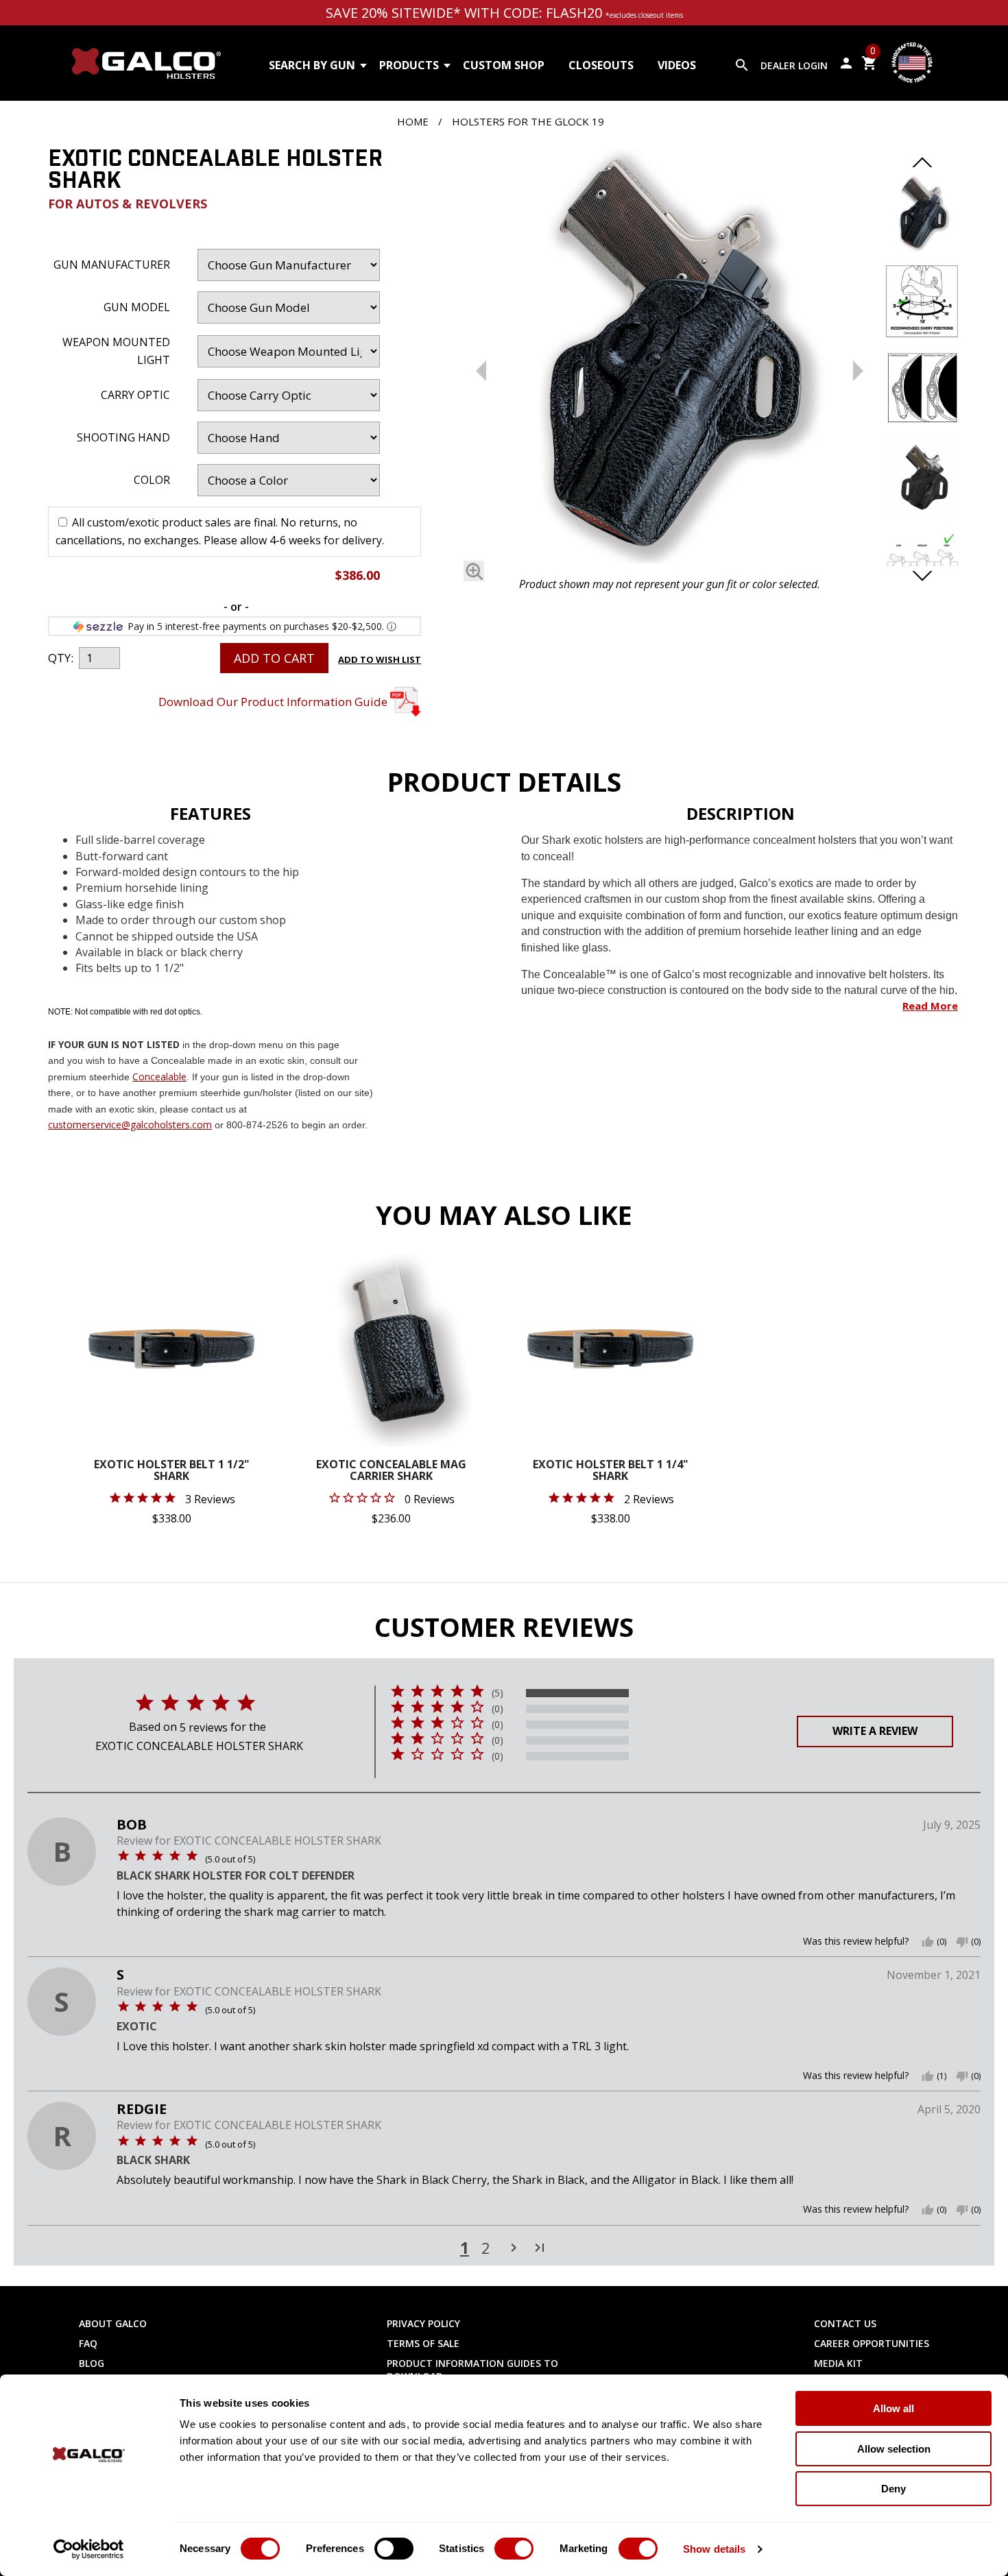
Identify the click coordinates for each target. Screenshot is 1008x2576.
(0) (497, 1709)
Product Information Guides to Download (472, 2370)
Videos (677, 65)
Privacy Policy (423, 2323)
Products (409, 65)
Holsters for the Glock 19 (528, 121)
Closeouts (601, 65)
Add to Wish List (380, 659)
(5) (497, 1693)
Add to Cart (274, 658)
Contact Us (845, 2323)
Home (413, 121)
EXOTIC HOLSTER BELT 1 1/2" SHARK (172, 1471)
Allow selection (894, 2449)
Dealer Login (794, 65)
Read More (930, 1006)
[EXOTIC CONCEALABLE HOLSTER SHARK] (670, 359)
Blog (92, 2363)
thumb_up (928, 1942)
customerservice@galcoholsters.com (130, 1125)
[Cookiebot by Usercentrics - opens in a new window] (89, 2549)
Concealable (159, 1077)
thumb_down (962, 1942)
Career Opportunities (872, 2343)
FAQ (88, 2343)
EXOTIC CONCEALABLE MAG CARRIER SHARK (391, 1471)
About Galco (113, 2323)
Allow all (893, 2408)
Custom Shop (504, 65)
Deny (893, 2489)
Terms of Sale (423, 2343)
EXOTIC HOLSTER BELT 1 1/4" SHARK (611, 1471)
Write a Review (875, 1731)
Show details (714, 2549)
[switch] (394, 2549)
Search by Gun (312, 65)
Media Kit (838, 2363)
